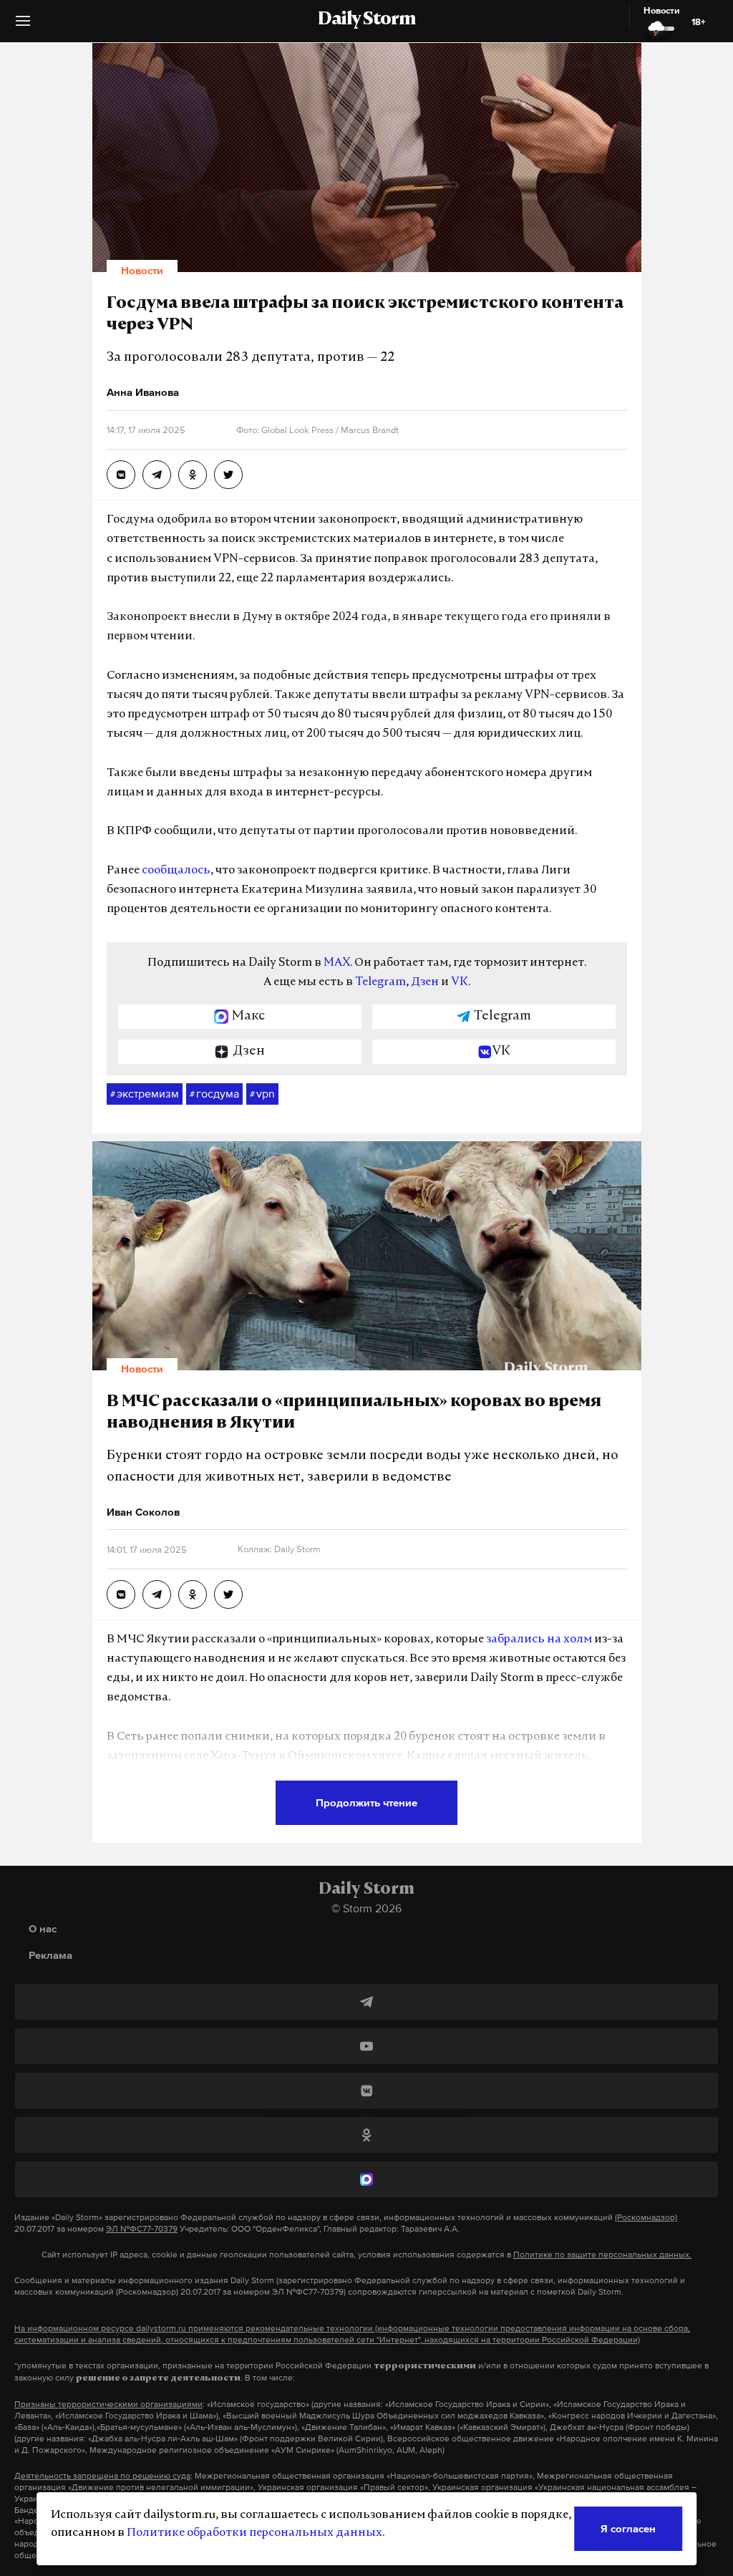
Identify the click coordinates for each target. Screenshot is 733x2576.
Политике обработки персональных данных (254, 2533)
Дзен (425, 982)
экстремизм (145, 1093)
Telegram (380, 982)
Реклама (50, 1955)
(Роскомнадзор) (646, 2217)
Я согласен (628, 2528)
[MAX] (366, 2179)
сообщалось (176, 871)
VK (460, 982)
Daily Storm (366, 20)
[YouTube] (366, 2046)
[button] (23, 26)
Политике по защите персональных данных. (602, 2255)
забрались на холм (539, 1640)
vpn (262, 1093)
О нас (43, 1928)
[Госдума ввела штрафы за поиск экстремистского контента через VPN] (121, 475)
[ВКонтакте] (366, 2091)
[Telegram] (366, 2002)
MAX (337, 963)
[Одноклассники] (366, 2135)
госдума (214, 1093)
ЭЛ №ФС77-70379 (142, 2229)
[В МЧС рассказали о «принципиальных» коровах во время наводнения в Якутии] (121, 1594)
